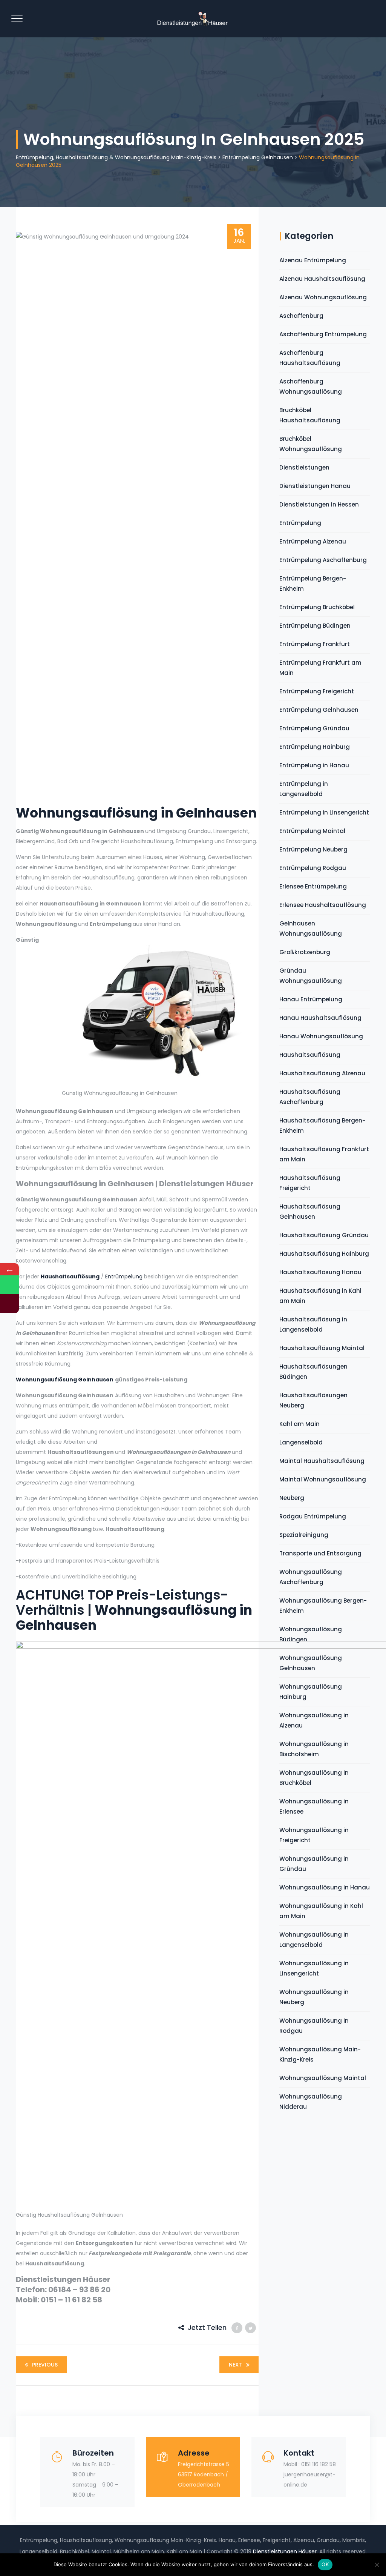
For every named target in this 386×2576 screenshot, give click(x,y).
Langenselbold (301, 1442)
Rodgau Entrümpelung (313, 1516)
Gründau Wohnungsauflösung (311, 976)
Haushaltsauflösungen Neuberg (313, 1400)
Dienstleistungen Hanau (315, 486)
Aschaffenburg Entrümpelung (323, 334)
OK (325, 2564)
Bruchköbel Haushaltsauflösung (310, 415)
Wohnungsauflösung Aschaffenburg (311, 1577)
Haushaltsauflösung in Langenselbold (313, 1324)
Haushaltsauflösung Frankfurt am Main (324, 1154)
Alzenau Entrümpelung (313, 260)
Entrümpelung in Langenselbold (304, 789)
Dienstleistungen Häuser (285, 2551)
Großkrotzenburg (305, 952)
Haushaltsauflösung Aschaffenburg (310, 1097)
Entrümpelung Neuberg (313, 849)
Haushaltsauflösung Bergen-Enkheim (322, 1126)
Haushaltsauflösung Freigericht (310, 1183)
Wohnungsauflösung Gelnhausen (65, 1380)
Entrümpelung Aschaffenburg (323, 560)
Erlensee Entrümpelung (313, 886)
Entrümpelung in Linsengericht (324, 812)
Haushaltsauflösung (70, 1276)
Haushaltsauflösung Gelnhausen (310, 1212)
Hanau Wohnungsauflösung (321, 1036)
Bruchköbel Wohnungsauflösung (311, 444)
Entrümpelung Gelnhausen (319, 710)
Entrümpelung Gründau (314, 728)
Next (235, 2365)
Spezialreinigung (304, 1535)
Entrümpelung (124, 1276)
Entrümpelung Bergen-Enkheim (313, 584)
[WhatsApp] (9, 1285)
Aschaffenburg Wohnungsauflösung (311, 386)
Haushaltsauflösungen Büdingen (313, 1372)
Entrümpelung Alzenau (313, 541)
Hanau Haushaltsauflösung (320, 1018)
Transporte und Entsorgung (320, 1553)
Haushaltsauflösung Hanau (320, 1272)
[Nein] (377, 2565)
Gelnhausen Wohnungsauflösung (311, 928)
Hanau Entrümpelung (311, 999)
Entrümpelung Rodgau (313, 868)
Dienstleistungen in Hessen (319, 504)
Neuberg (292, 1498)
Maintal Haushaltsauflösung (322, 1461)
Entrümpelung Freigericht (317, 691)
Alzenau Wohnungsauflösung (323, 297)
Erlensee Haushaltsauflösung (323, 905)
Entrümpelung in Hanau (314, 765)
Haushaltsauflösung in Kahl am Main (320, 1296)
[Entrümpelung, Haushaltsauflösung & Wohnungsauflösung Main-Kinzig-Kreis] (192, 19)
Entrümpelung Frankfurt (315, 644)
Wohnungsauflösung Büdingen (311, 1634)
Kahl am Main (299, 1424)
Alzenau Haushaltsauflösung (322, 279)
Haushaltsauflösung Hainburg (324, 1254)
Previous (45, 2365)
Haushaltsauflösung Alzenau (322, 1073)
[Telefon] (9, 1304)
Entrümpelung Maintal (312, 831)
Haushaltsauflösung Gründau (324, 1235)
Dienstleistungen (304, 467)
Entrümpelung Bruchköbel (317, 607)
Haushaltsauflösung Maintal (322, 1348)
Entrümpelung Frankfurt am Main (320, 668)
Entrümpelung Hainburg (315, 747)
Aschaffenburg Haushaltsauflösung (310, 358)
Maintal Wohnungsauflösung (323, 1479)
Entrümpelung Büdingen (315, 626)
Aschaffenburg (301, 316)
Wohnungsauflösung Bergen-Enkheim (323, 1606)
